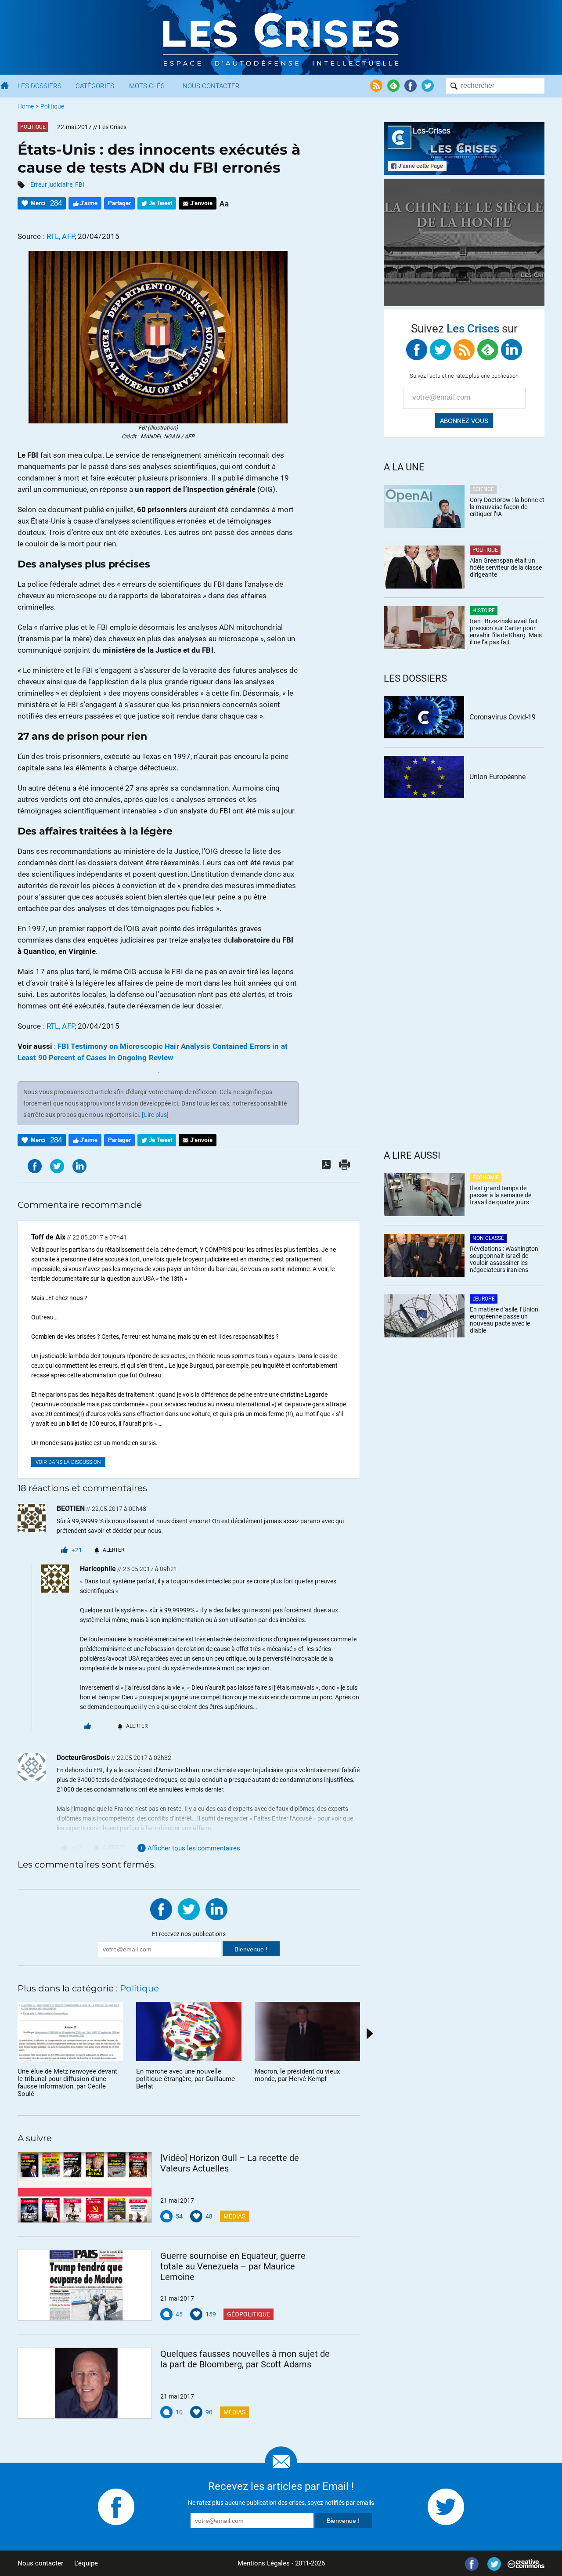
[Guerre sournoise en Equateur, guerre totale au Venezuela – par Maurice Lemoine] (85, 2285)
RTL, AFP (61, 236)
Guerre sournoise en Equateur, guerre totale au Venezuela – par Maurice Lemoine (233, 2266)
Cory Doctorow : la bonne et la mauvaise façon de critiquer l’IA (507, 507)
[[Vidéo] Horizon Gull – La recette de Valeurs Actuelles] (85, 2187)
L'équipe (86, 2563)
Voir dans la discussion (68, 1462)
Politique (52, 106)
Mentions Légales (264, 2563)
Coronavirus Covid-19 (503, 717)
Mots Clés (147, 86)
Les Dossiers (40, 86)
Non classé (488, 1238)
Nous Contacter (211, 86)
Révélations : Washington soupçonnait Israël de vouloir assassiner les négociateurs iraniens (504, 1259)
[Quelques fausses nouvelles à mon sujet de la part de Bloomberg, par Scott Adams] (85, 2383)
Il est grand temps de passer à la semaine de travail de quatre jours (501, 1195)
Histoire (484, 611)
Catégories (95, 86)
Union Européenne (497, 777)
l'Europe (484, 1299)
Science (483, 489)
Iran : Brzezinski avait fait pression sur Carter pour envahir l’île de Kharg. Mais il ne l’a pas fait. (506, 632)
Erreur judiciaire (51, 184)
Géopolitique (249, 2314)
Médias (234, 2216)
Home (26, 106)
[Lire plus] (155, 1115)
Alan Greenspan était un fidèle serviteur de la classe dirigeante (506, 567)
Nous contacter (40, 2563)
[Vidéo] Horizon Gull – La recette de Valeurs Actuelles (230, 2163)
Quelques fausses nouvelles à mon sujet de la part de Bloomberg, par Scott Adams (245, 2359)
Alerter (113, 1550)
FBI (80, 184)
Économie (486, 1178)
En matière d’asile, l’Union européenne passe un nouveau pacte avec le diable (504, 1320)
